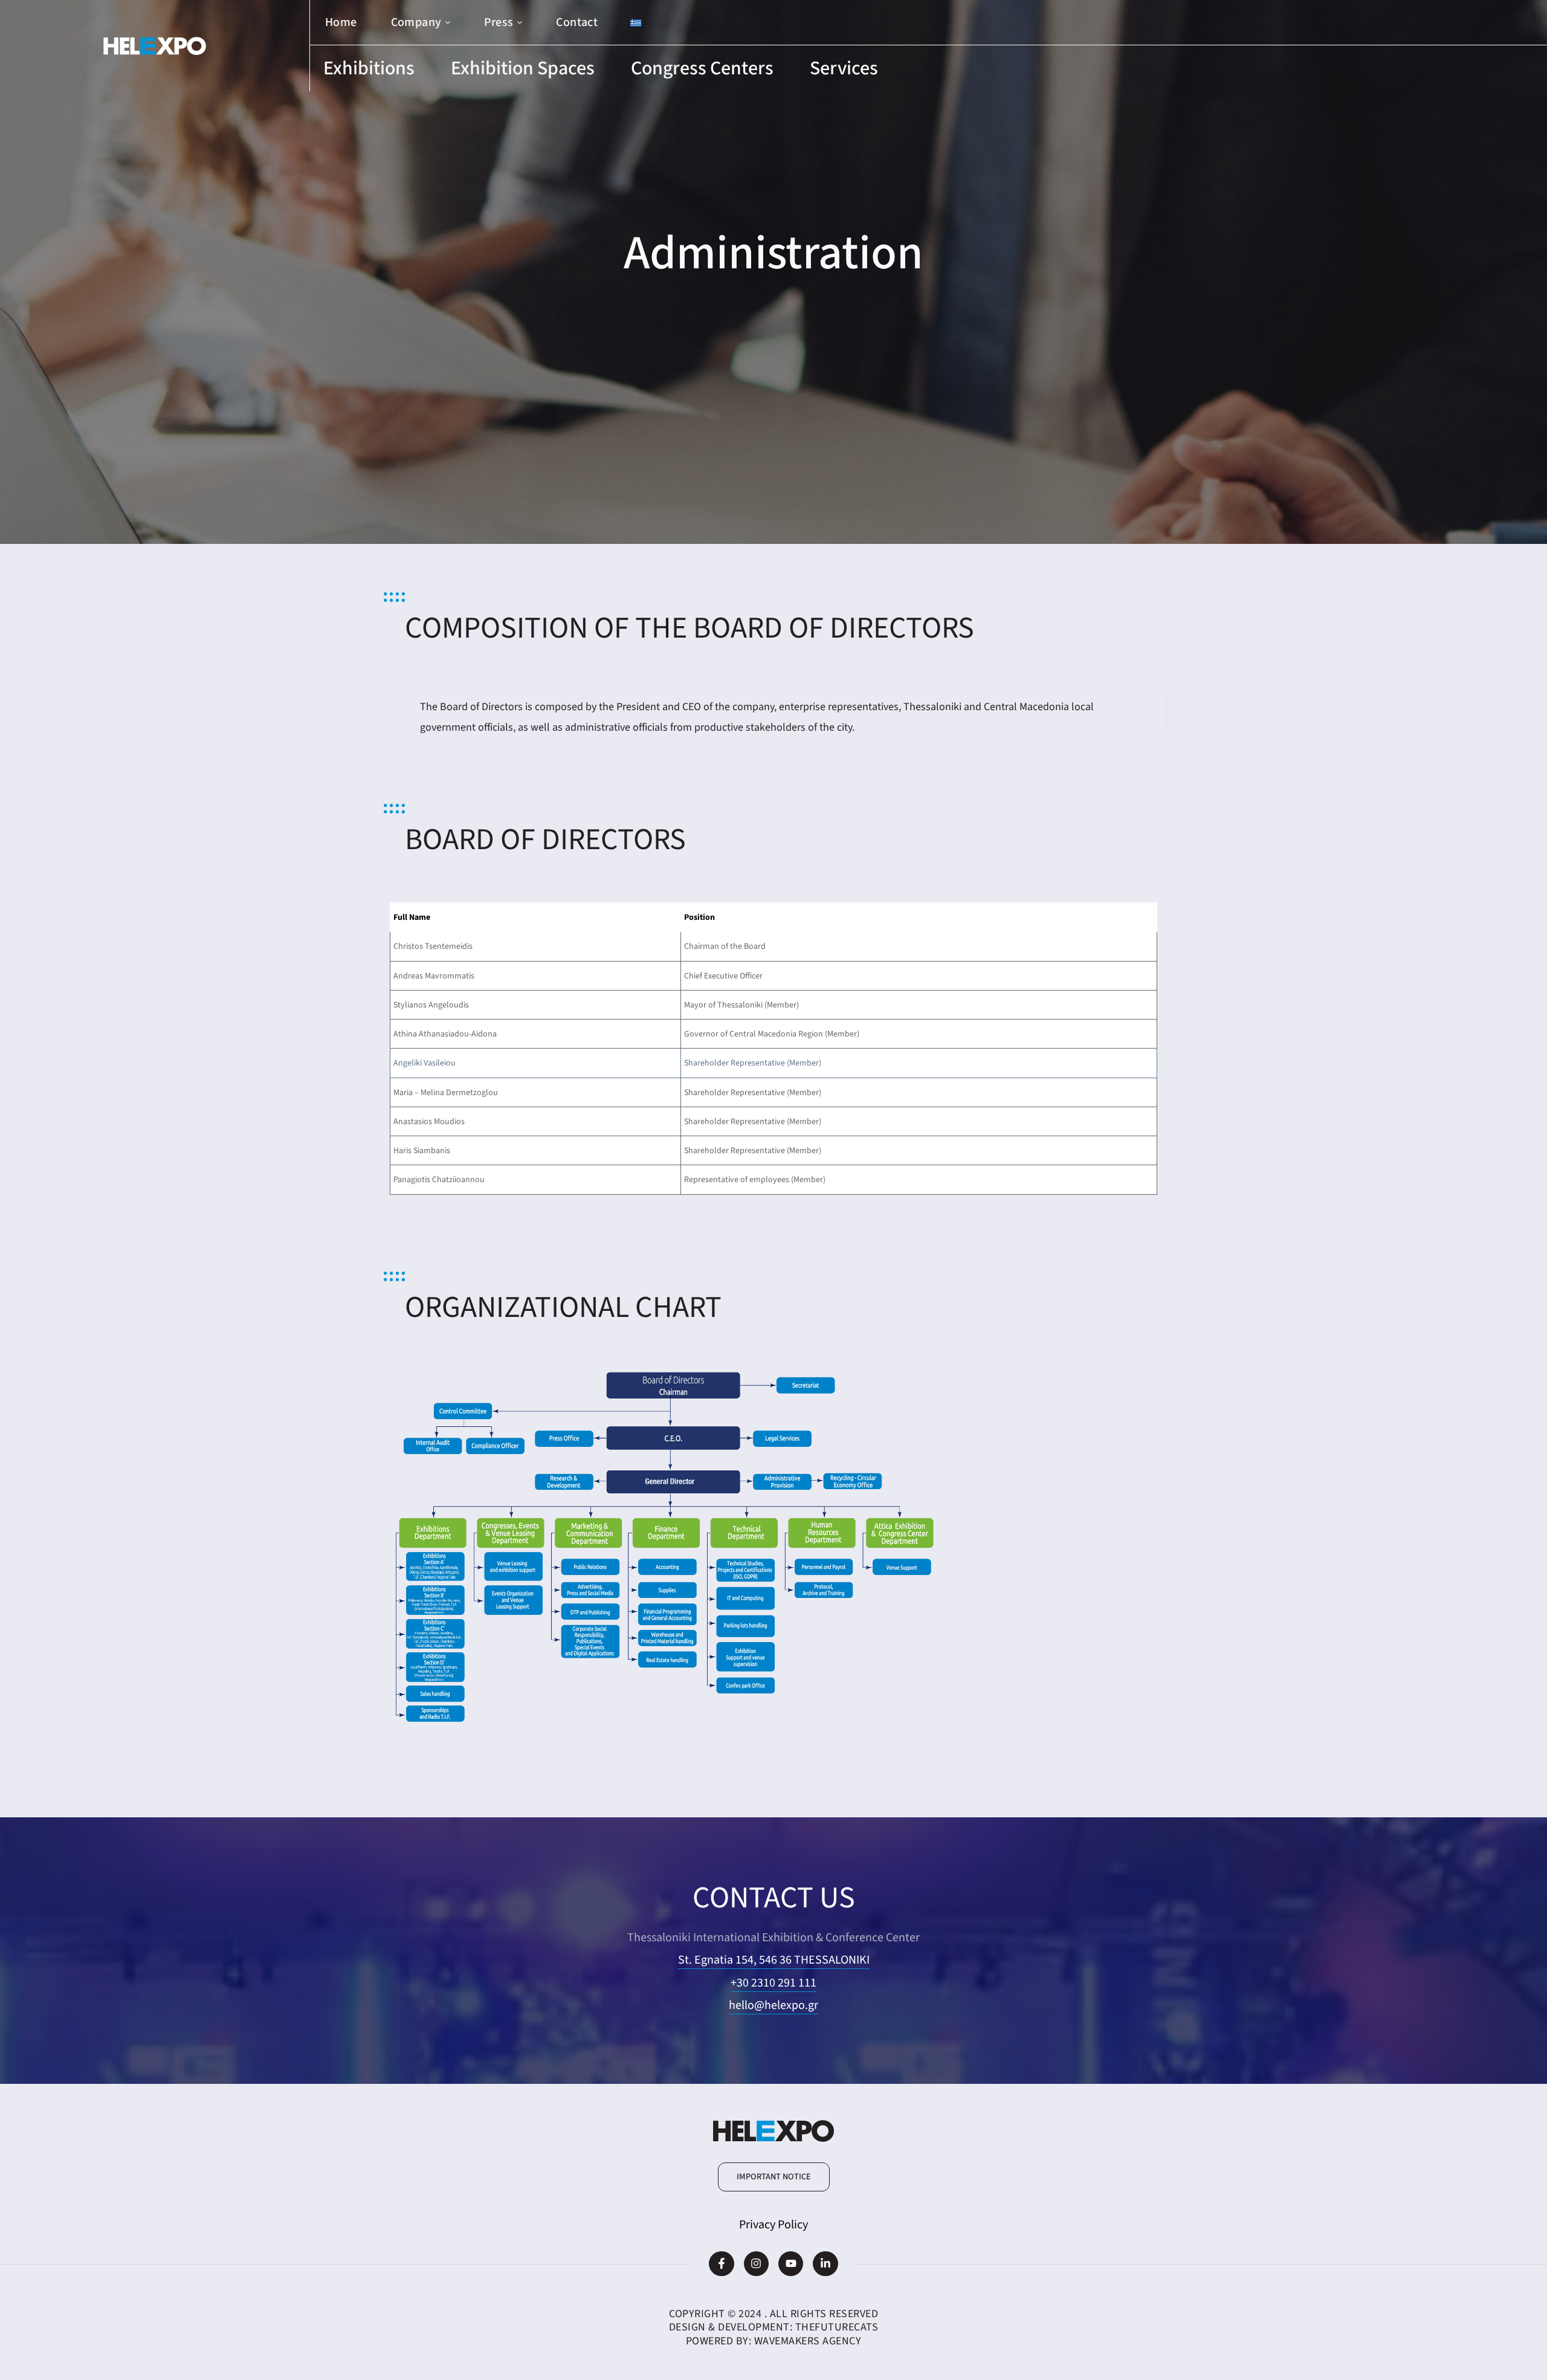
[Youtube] (791, 2264)
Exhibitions (369, 68)
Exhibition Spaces (523, 68)
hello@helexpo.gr (773, 2005)
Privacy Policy (773, 2225)
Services (844, 68)
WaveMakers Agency (808, 2341)
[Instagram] (756, 2264)
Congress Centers (702, 68)
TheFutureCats (837, 2327)
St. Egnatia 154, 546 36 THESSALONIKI (774, 1960)
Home (341, 22)
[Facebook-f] (721, 2264)
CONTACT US (774, 1898)
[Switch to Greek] (636, 23)
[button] (774, 2177)
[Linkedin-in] (825, 2264)
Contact (577, 22)
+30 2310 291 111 (773, 1983)
